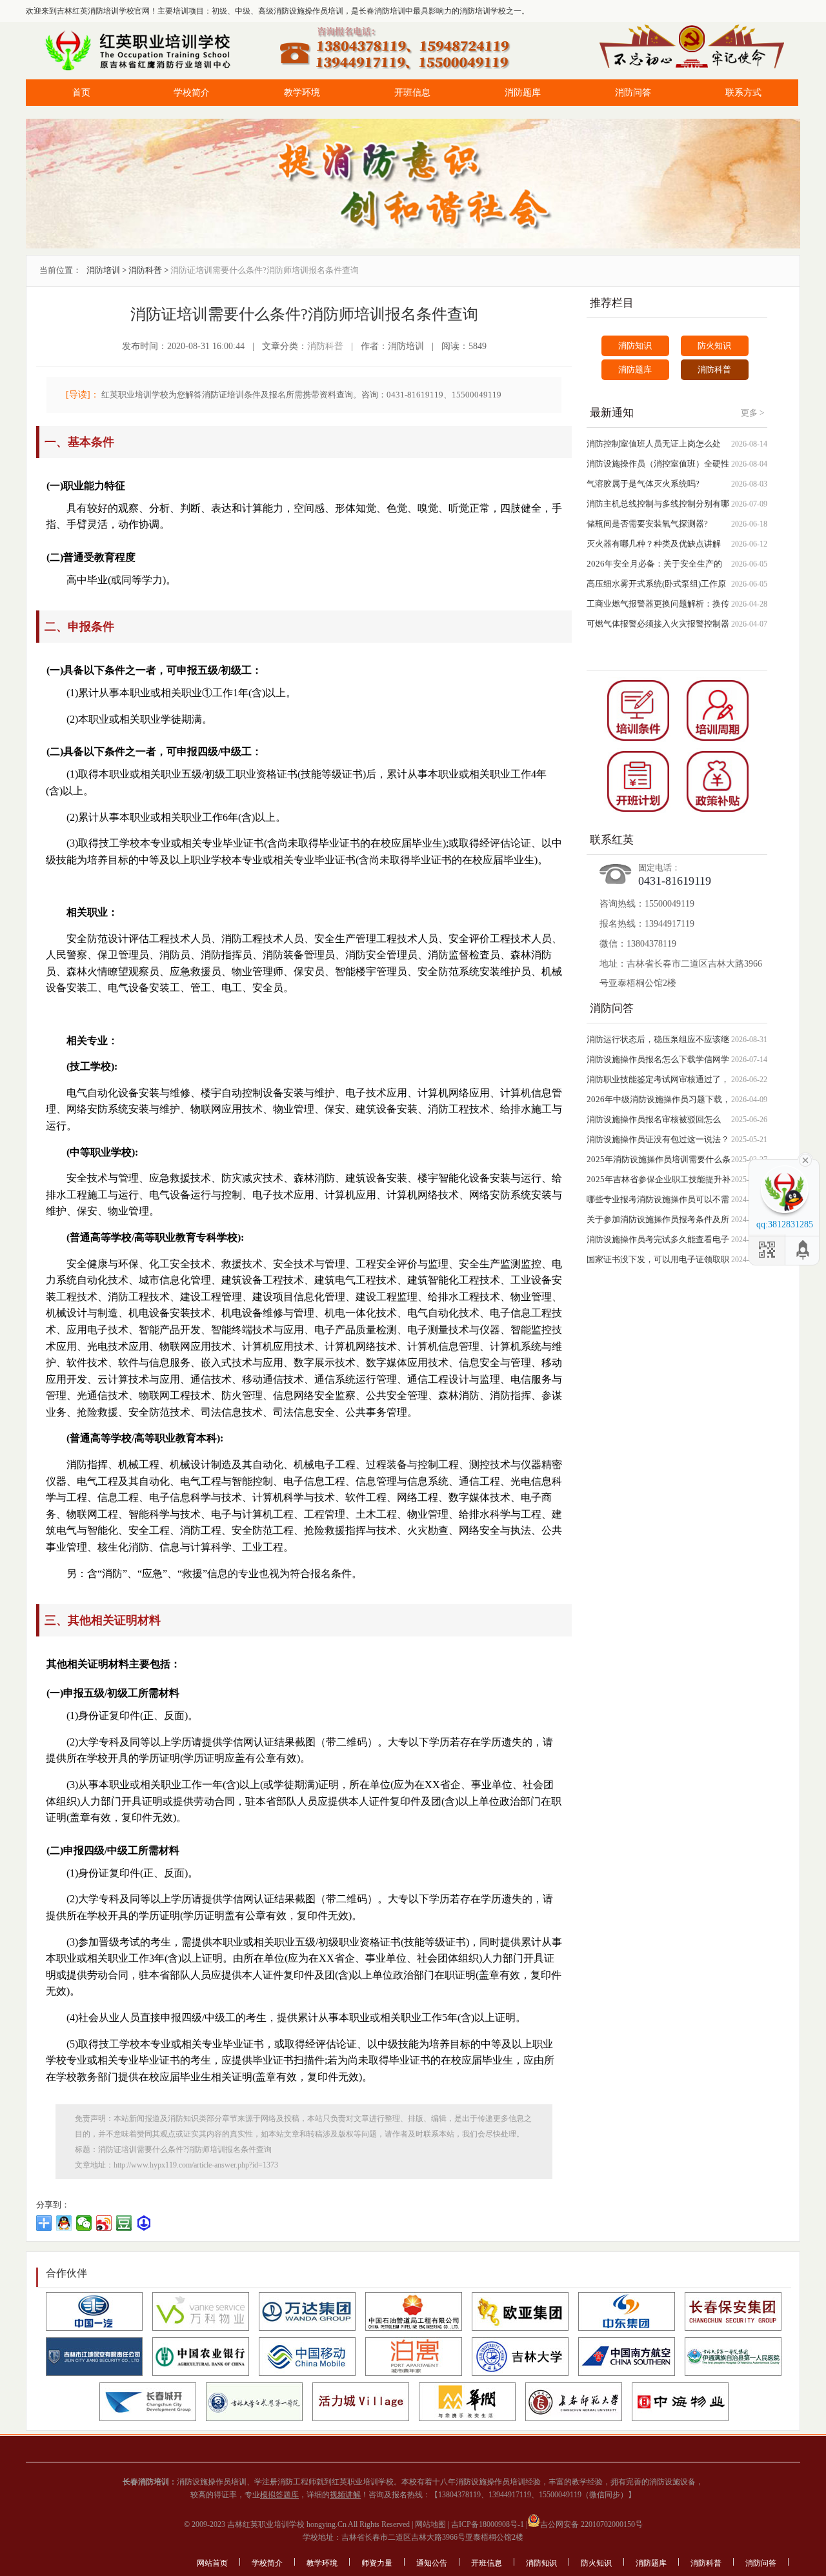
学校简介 (192, 93)
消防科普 (145, 270)
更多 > (752, 413)
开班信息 (412, 93)
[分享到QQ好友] (64, 2223)
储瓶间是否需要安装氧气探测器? (647, 524)
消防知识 (635, 346)
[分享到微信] (84, 2223)
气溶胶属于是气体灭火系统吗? (643, 484)
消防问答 (633, 93)
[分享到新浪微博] (104, 2223)
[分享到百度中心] (144, 2223)
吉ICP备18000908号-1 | (488, 2524)
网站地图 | (431, 2524)
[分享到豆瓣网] (124, 2223)
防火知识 (714, 346)
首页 (81, 93)
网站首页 (212, 2563)
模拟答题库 (279, 2495)
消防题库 (523, 93)
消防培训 (103, 270)
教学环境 (302, 93)
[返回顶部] (803, 1250)
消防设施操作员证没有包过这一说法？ (658, 1139)
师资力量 (377, 2563)
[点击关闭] (805, 1159)
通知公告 (432, 2563)
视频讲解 (345, 2495)
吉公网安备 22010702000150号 (591, 2524)
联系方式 (743, 93)
